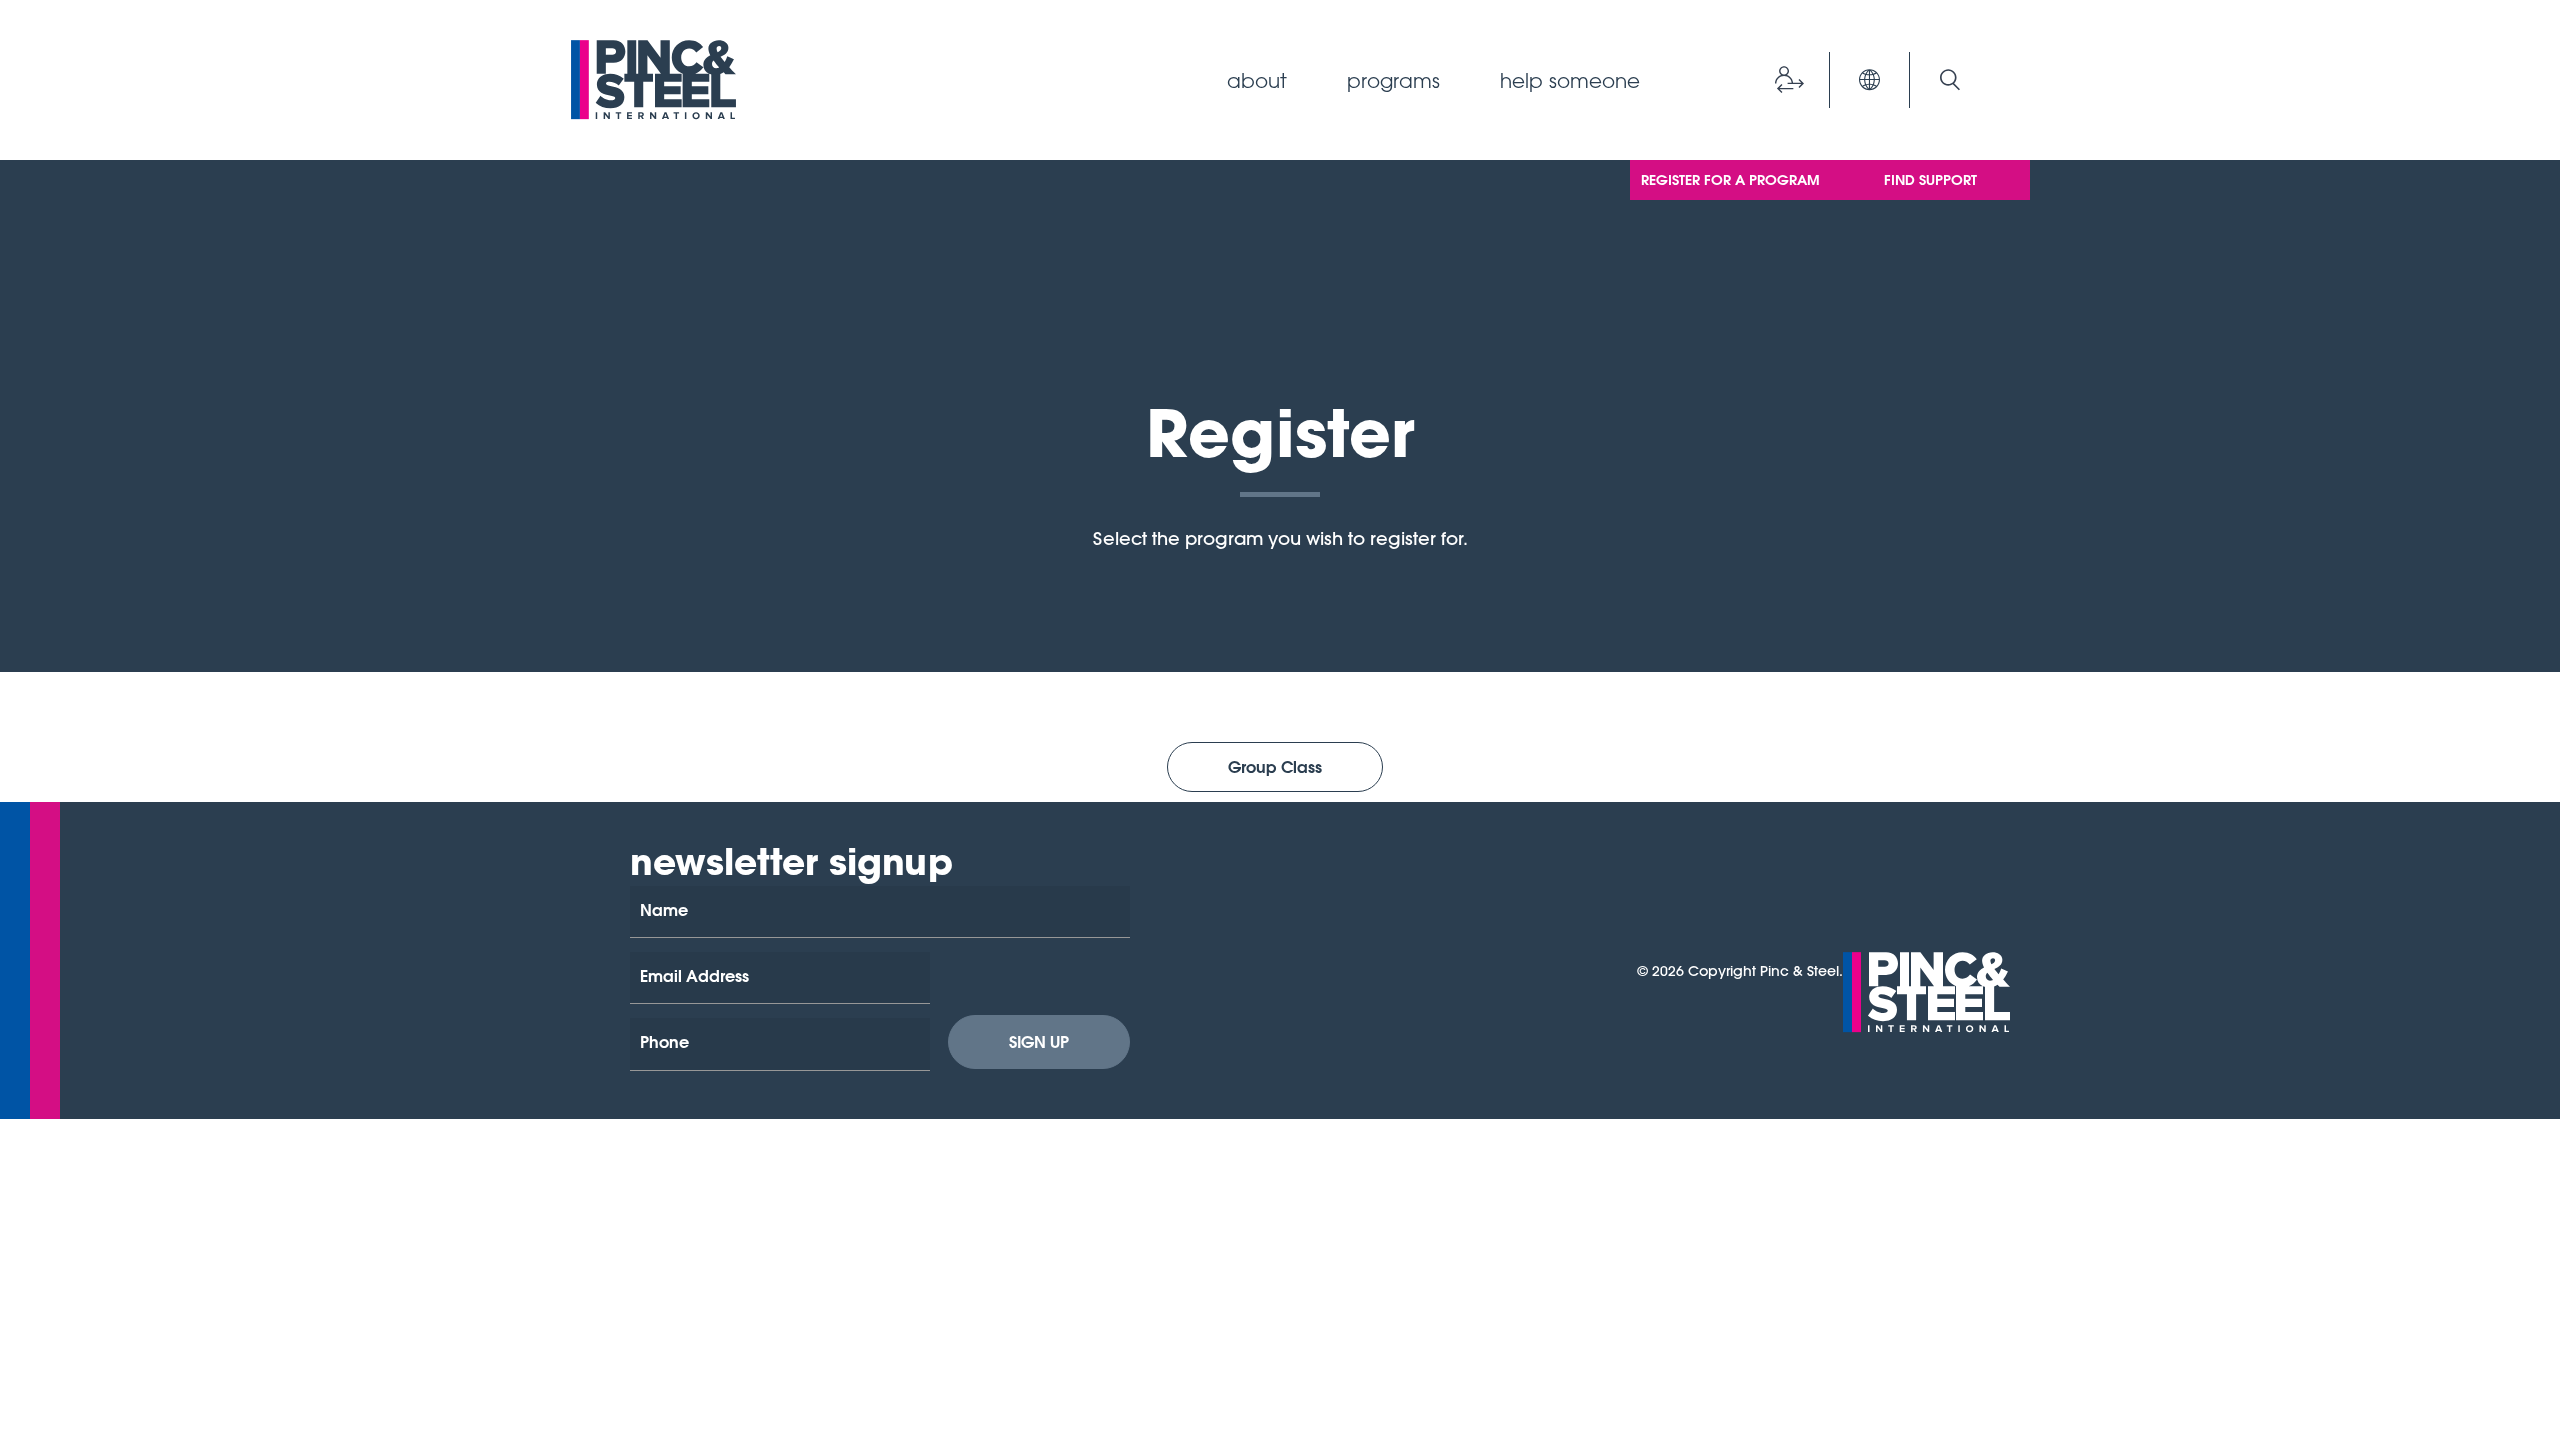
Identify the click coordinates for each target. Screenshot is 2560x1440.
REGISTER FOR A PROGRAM (1730, 180)
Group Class (1275, 766)
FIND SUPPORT (1930, 180)
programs (1393, 80)
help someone (1570, 80)
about (1257, 80)
